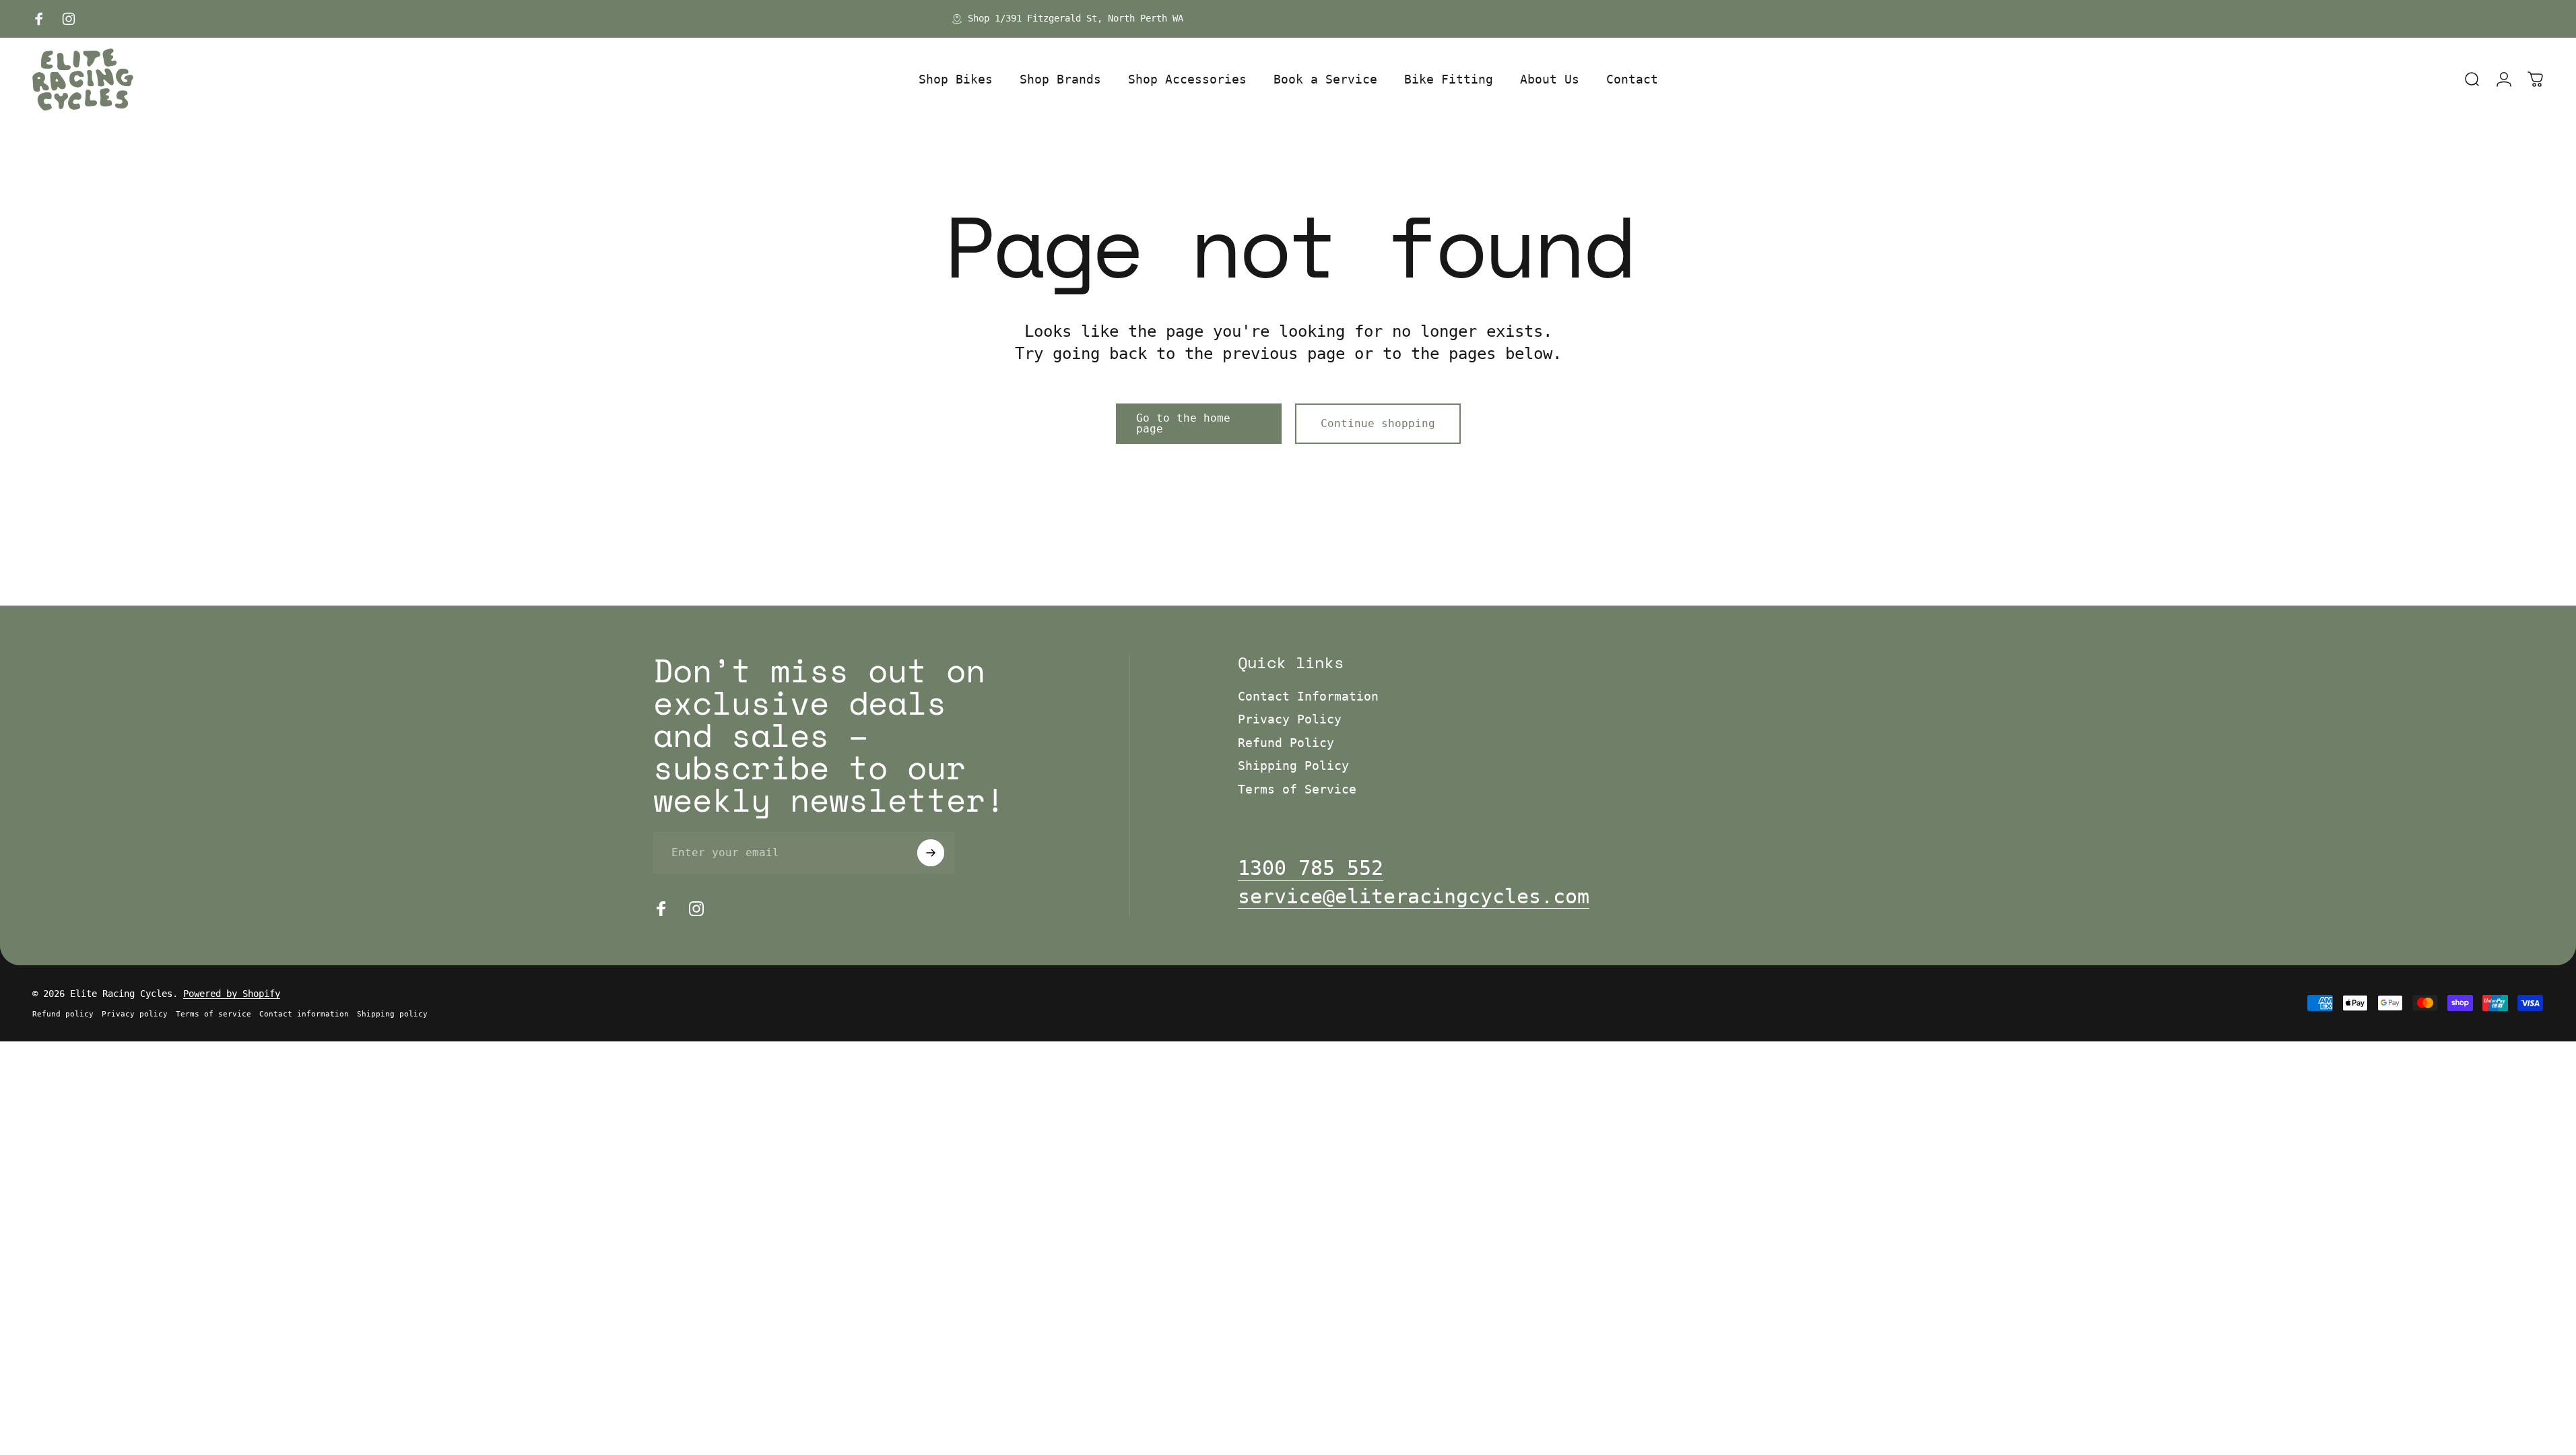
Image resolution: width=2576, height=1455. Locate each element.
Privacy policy (135, 1014)
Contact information (304, 1014)
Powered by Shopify (232, 994)
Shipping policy (392, 1014)
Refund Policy (1286, 743)
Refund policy (63, 1014)
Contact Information (1308, 696)
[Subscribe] (931, 853)
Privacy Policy (1290, 719)
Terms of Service (1297, 789)
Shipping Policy (1293, 766)
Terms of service (213, 1014)
